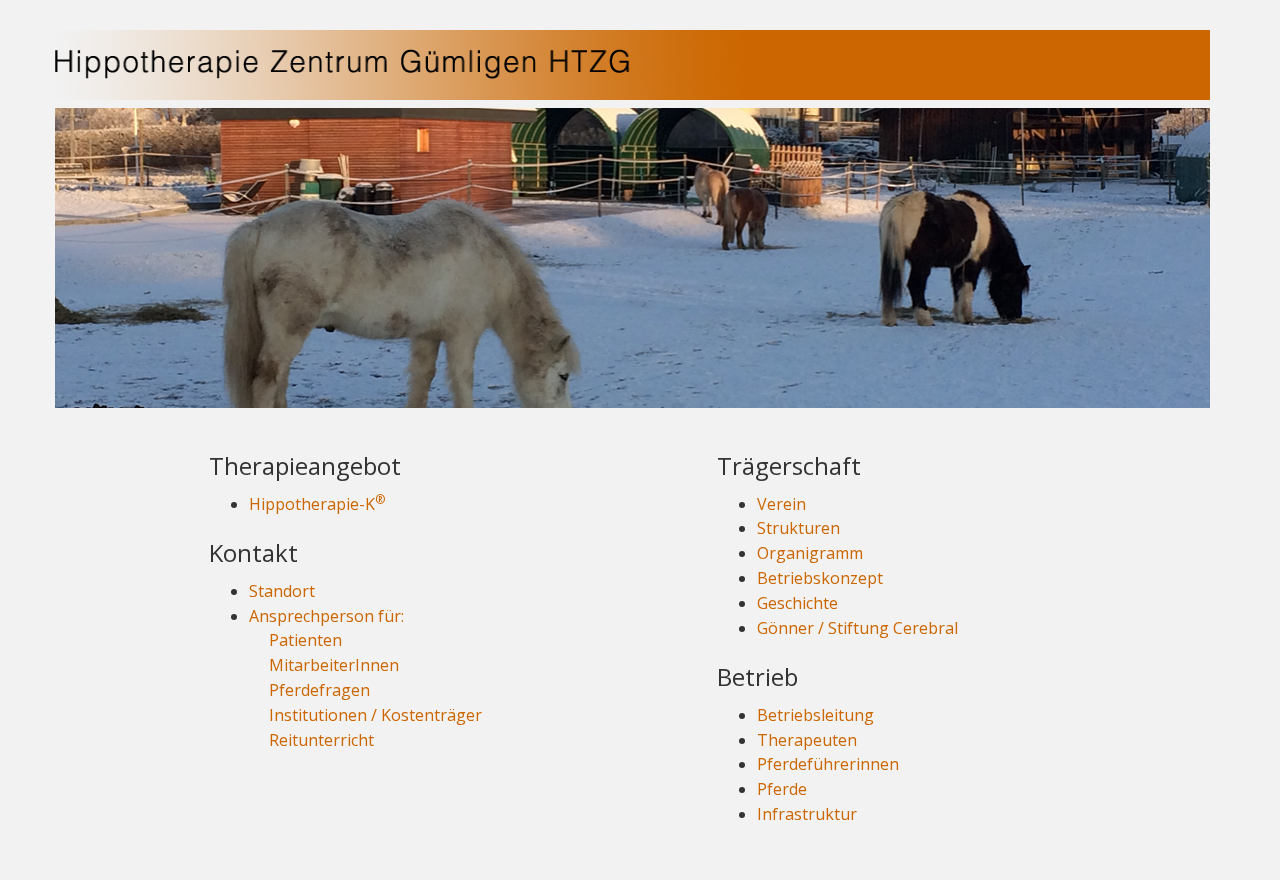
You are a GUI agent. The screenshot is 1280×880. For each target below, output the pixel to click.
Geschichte (797, 603)
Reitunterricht (321, 740)
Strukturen (798, 528)
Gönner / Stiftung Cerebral (857, 628)
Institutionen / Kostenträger (375, 715)
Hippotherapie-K (317, 504)
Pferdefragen (319, 690)
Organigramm (810, 553)
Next (1228, 257)
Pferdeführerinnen (828, 764)
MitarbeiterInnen (334, 665)
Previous (37, 257)
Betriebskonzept (820, 578)
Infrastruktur (807, 814)
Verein (781, 504)
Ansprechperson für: (326, 616)
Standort (282, 591)
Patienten (305, 640)
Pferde (782, 789)
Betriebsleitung (815, 715)
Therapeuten (807, 740)
